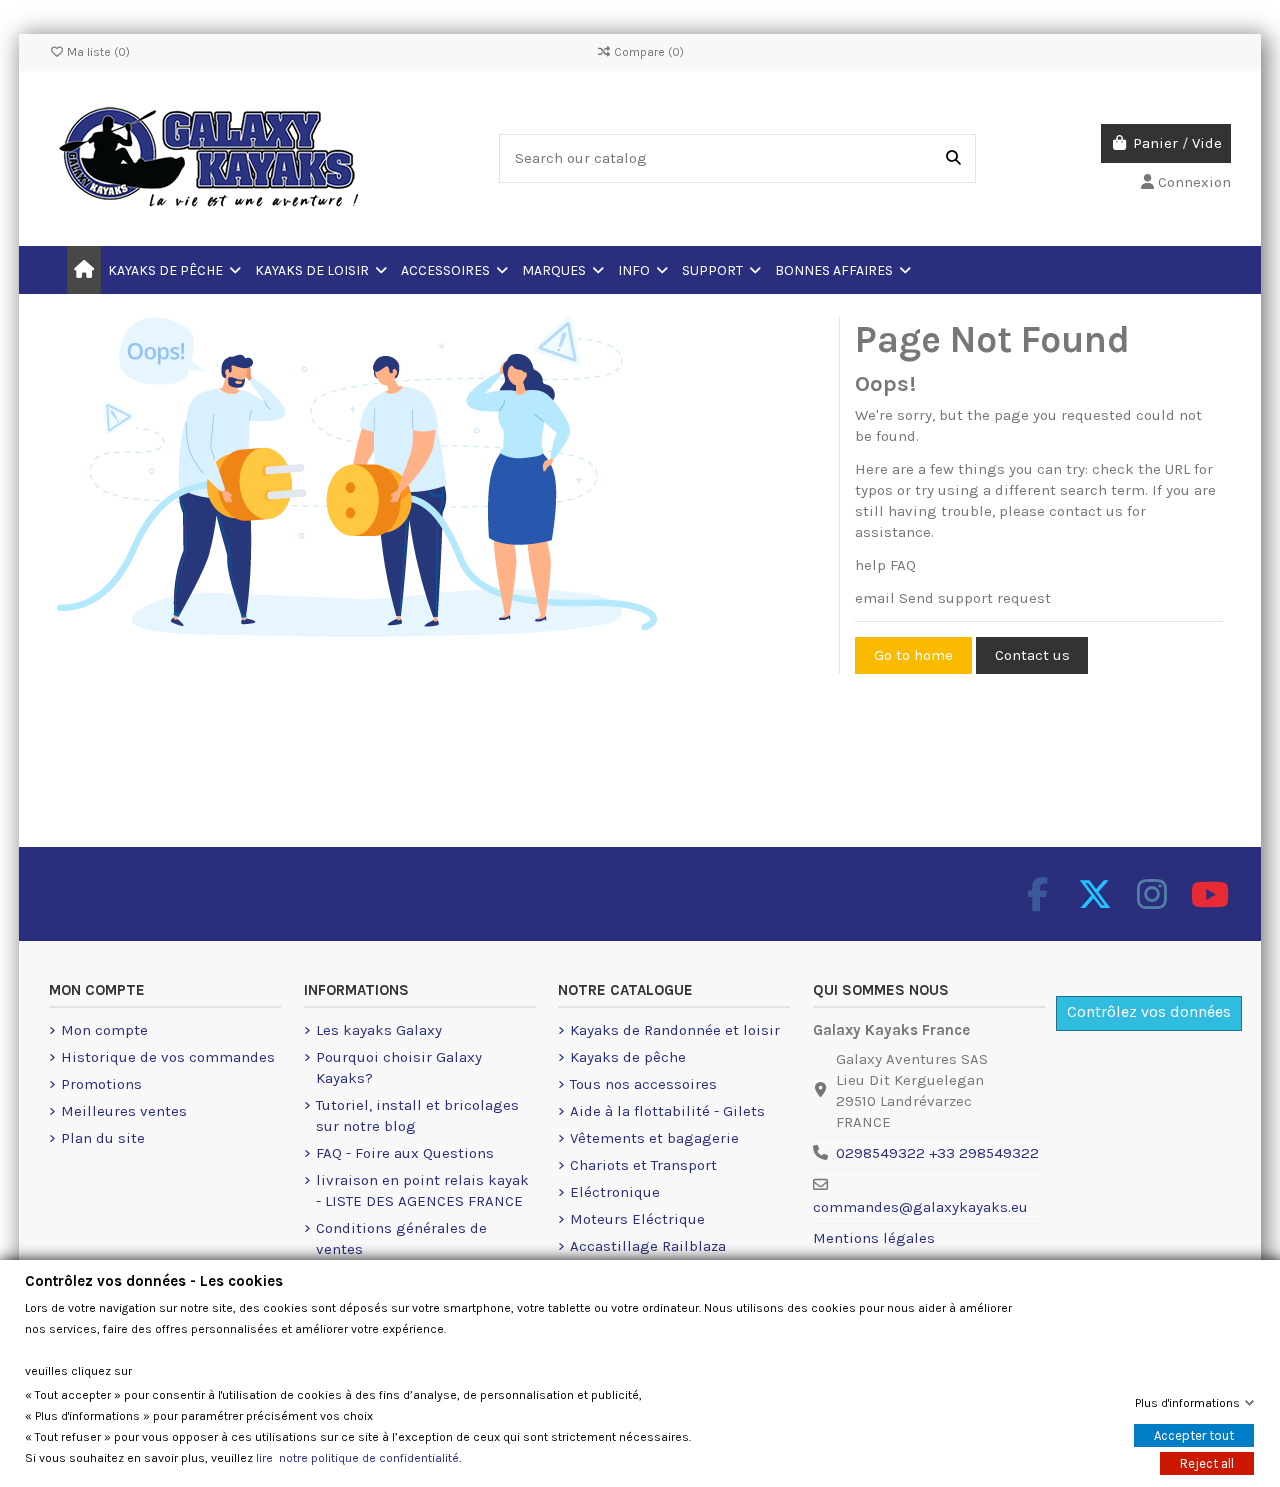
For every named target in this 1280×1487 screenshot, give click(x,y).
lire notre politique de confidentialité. (358, 1458)
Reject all (1207, 1463)
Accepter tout (1194, 1435)
